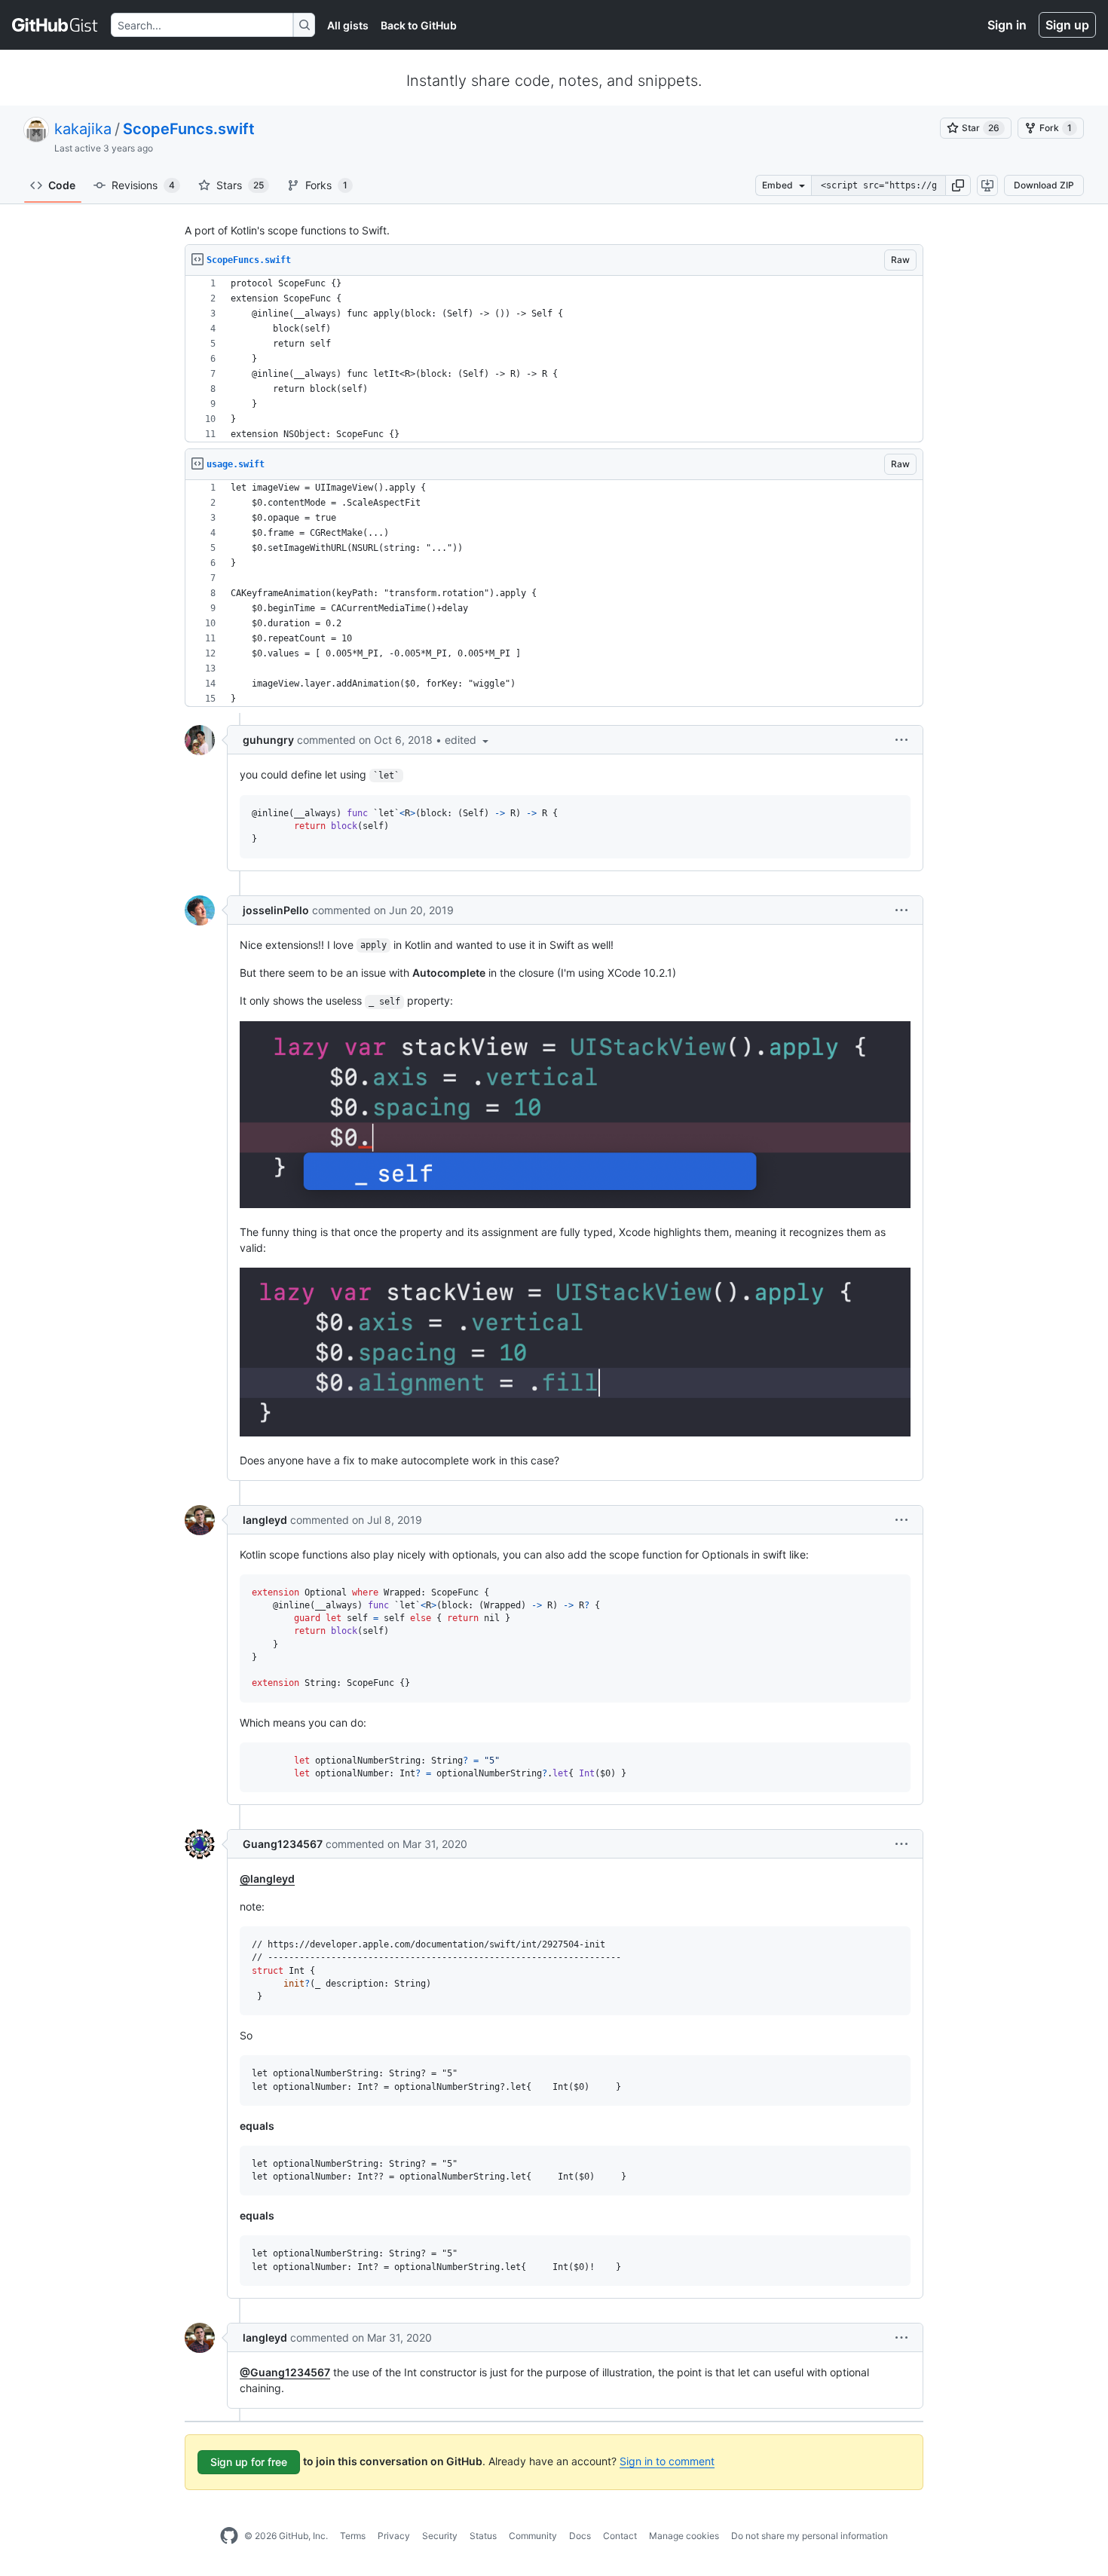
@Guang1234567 (285, 2372)
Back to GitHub (419, 25)
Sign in (1007, 25)
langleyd (265, 1520)
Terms (353, 2536)
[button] (958, 185)
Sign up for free (249, 2462)
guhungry (268, 740)
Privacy (394, 2536)
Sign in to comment (667, 2461)
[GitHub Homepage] (229, 2536)
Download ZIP (1044, 185)
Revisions (143, 185)
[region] (554, 359)
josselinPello (276, 910)
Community (533, 2536)
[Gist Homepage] (55, 25)
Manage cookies (684, 2536)
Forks (326, 185)
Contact (620, 2536)
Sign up (1067, 25)
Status (483, 2536)
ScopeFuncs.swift (189, 129)
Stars (240, 185)
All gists (348, 25)
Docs (580, 2536)
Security (440, 2536)
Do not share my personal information (810, 2536)
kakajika (83, 129)
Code (62, 185)
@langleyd (267, 1878)
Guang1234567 (283, 1844)
